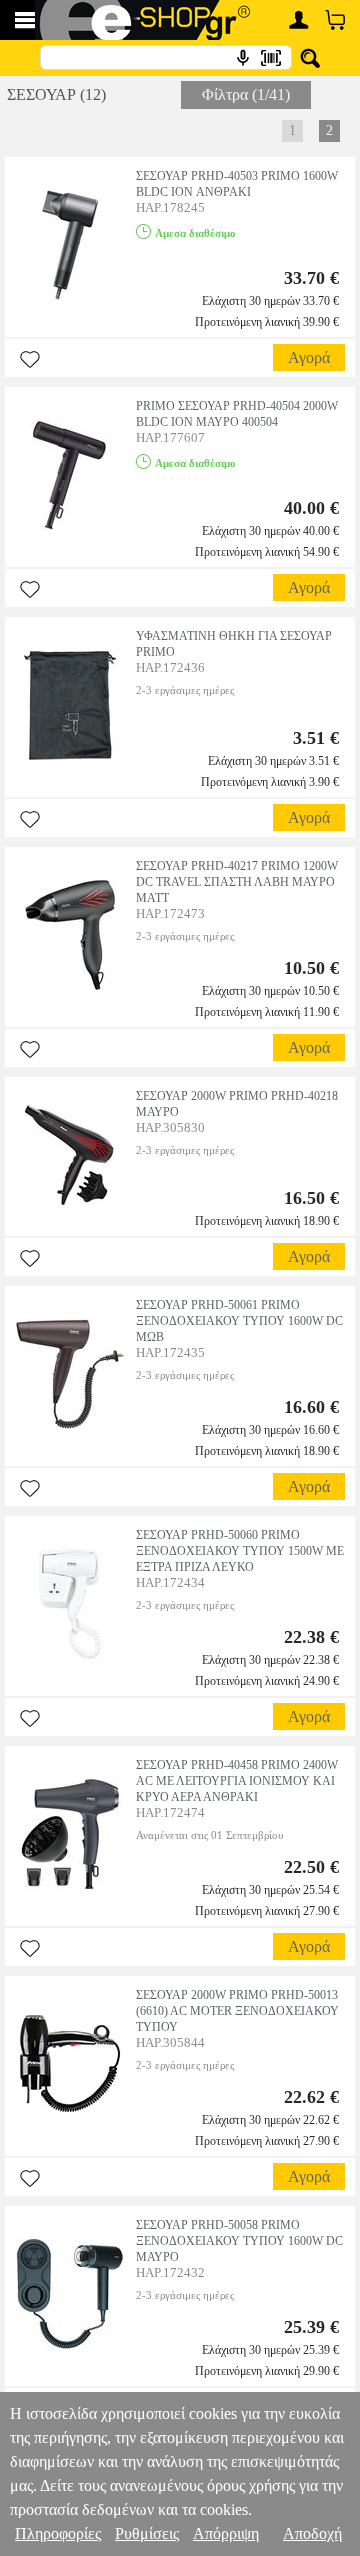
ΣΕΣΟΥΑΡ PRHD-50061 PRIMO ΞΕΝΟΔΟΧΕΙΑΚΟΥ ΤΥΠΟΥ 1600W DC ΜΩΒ (239, 1321)
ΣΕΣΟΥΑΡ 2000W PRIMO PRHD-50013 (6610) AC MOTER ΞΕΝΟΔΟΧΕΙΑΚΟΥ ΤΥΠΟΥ (237, 2011)
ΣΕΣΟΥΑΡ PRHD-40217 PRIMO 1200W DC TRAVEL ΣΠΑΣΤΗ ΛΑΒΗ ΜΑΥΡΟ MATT (237, 882)
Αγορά (309, 357)
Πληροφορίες (58, 2533)
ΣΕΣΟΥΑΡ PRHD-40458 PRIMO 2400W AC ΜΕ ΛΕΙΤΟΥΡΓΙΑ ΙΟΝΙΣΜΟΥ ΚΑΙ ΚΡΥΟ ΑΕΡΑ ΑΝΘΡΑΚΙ (237, 1781)
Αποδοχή (312, 2533)
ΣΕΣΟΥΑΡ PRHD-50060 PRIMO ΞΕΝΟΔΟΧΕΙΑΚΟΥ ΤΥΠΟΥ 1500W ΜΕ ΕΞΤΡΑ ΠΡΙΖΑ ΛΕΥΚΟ (240, 1551)
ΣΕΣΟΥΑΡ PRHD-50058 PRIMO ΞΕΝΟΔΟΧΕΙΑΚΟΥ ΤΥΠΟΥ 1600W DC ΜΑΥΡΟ (239, 2241)
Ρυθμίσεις (147, 2533)
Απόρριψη (226, 2533)
